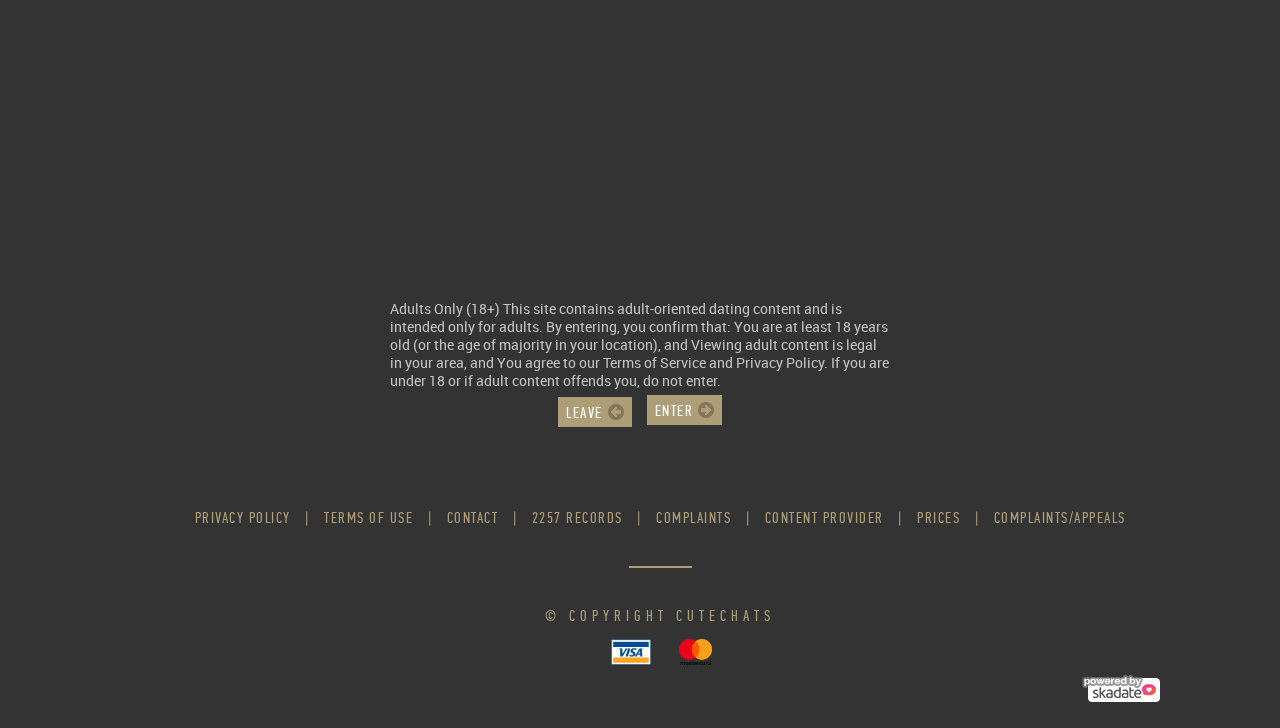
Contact (473, 517)
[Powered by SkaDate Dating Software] (1121, 686)
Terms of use (368, 517)
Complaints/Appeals (1060, 517)
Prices (938, 517)
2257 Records (577, 517)
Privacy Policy (243, 517)
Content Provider (824, 517)
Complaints (693, 517)
